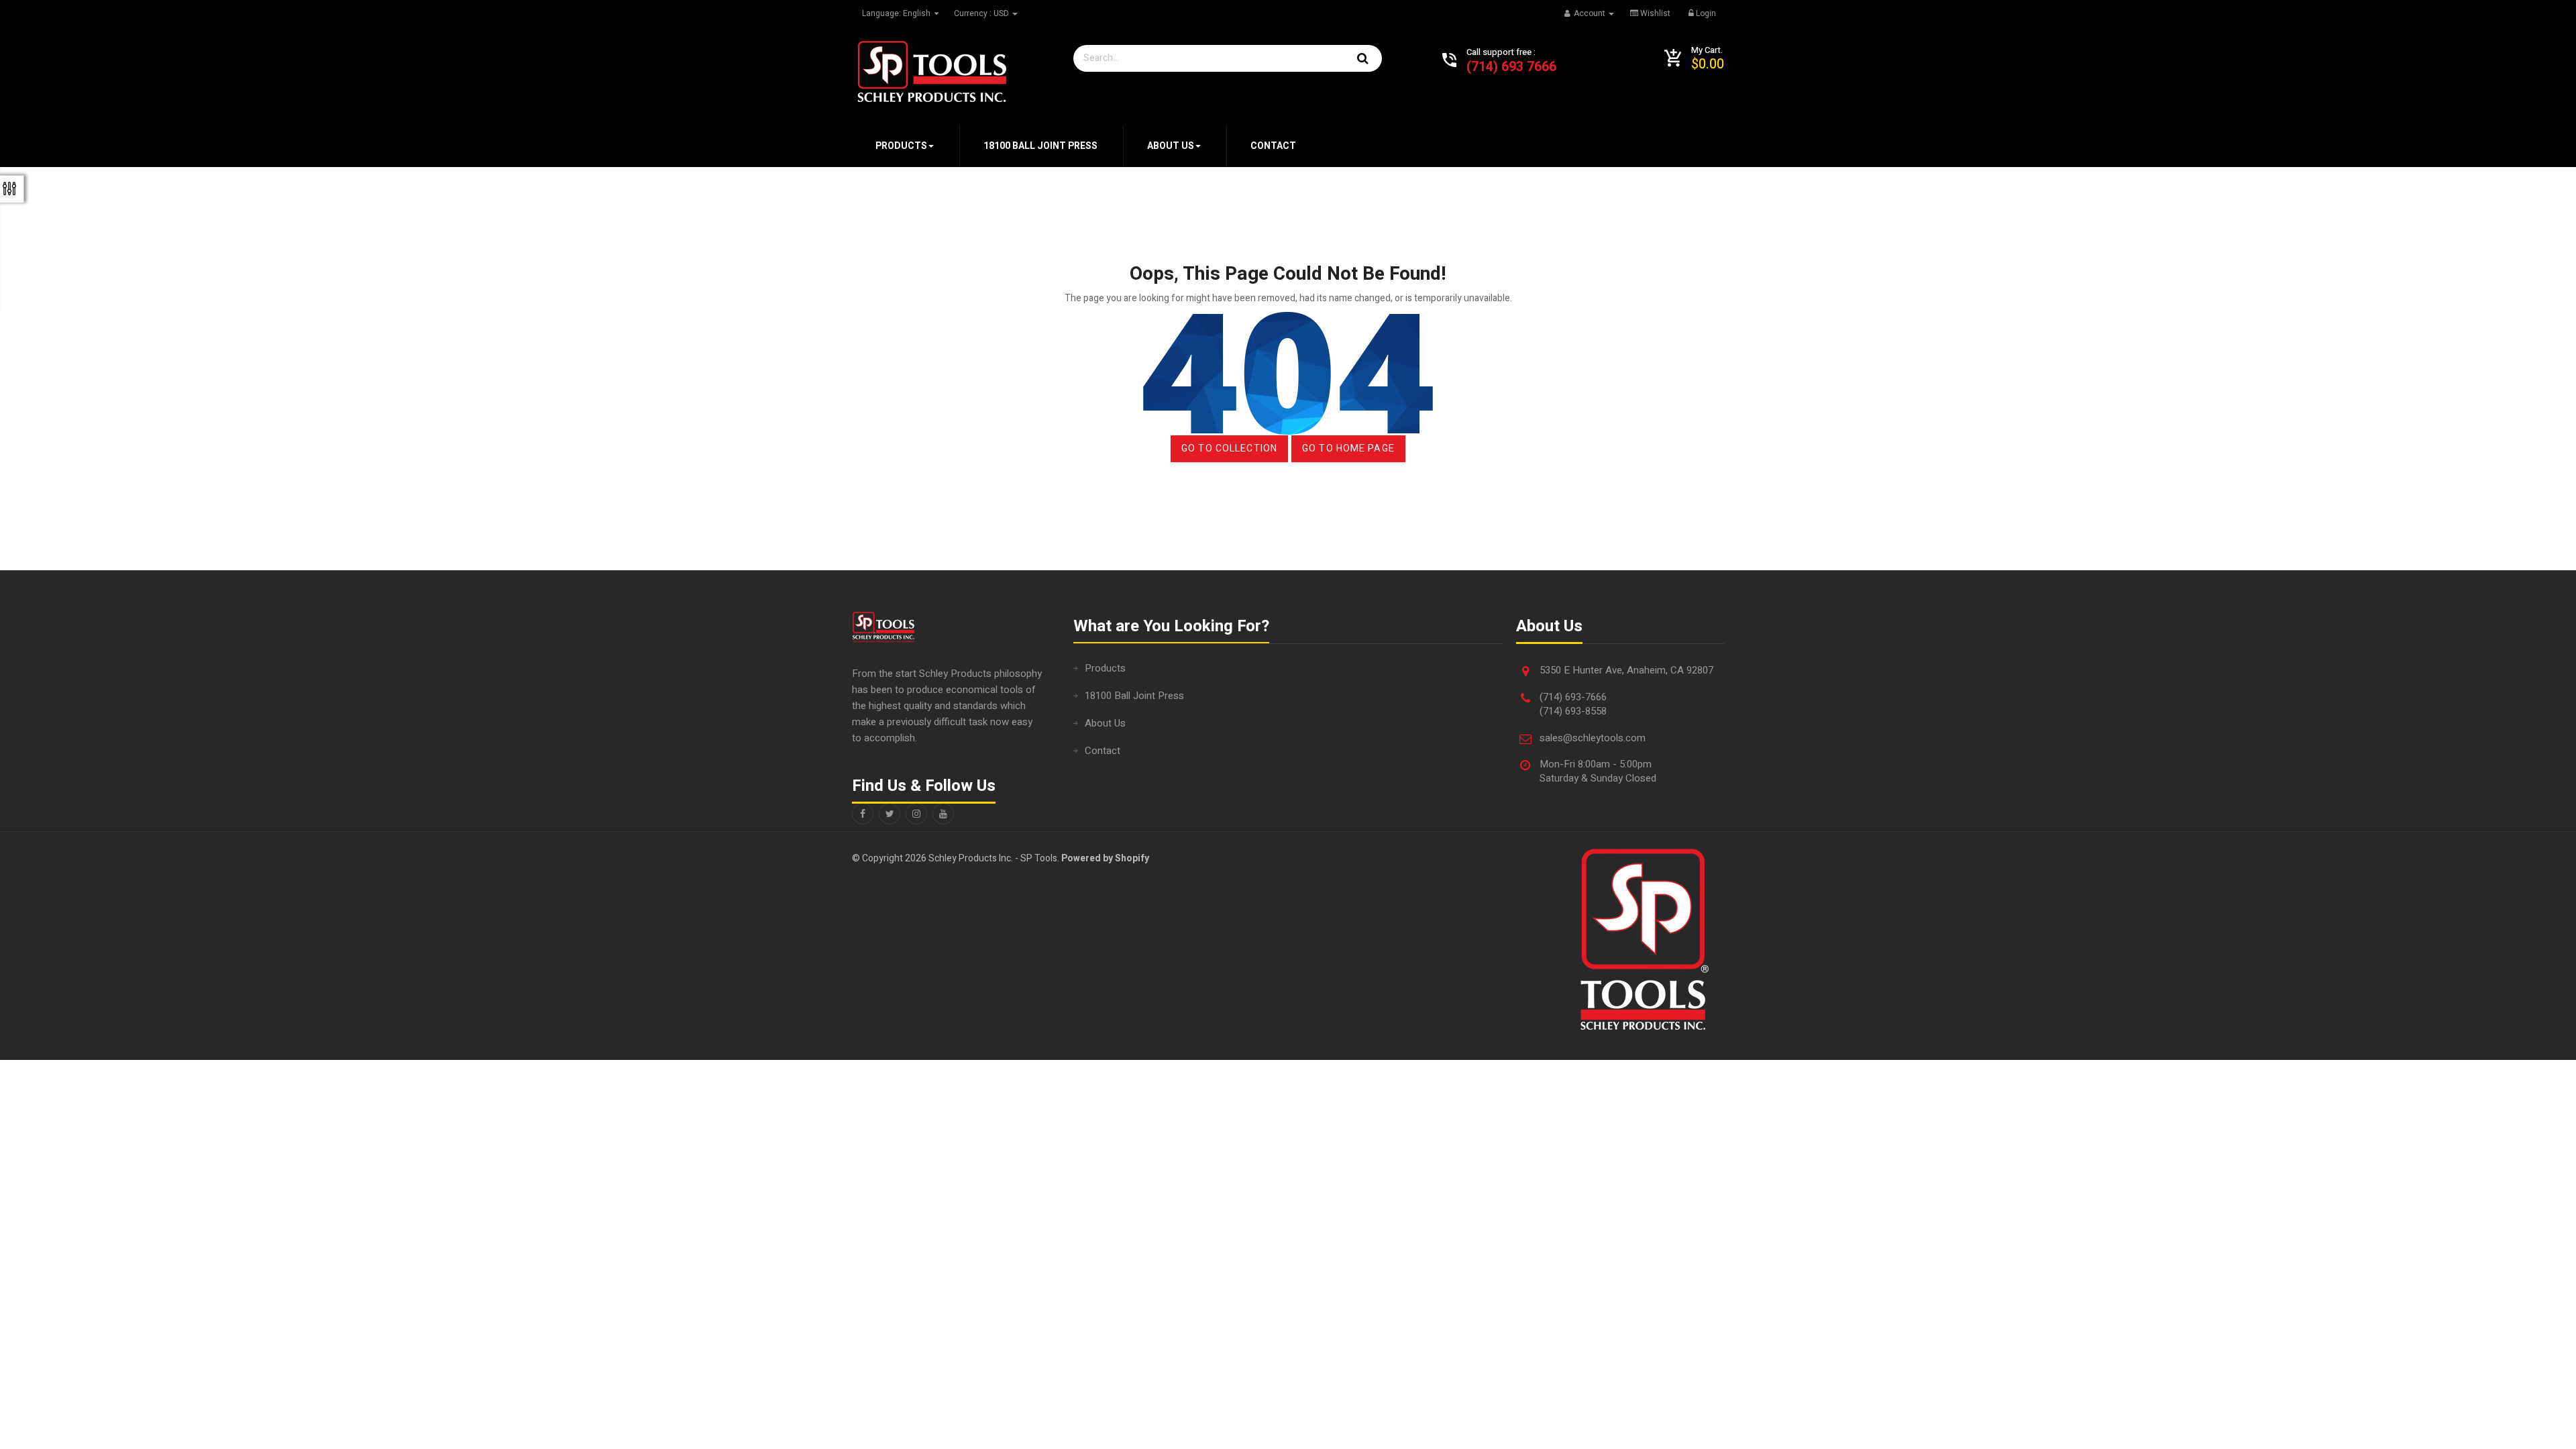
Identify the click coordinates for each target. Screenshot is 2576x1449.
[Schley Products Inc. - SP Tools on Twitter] (890, 814)
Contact (1103, 751)
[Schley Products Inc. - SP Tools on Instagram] (916, 814)
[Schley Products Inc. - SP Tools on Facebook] (863, 814)
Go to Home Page (1348, 448)
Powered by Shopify (1105, 858)
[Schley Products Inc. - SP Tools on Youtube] (943, 814)
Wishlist (1654, 13)
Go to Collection (1229, 448)
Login (1705, 13)
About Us (1105, 723)
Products (1105, 668)
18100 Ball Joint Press (1134, 696)
